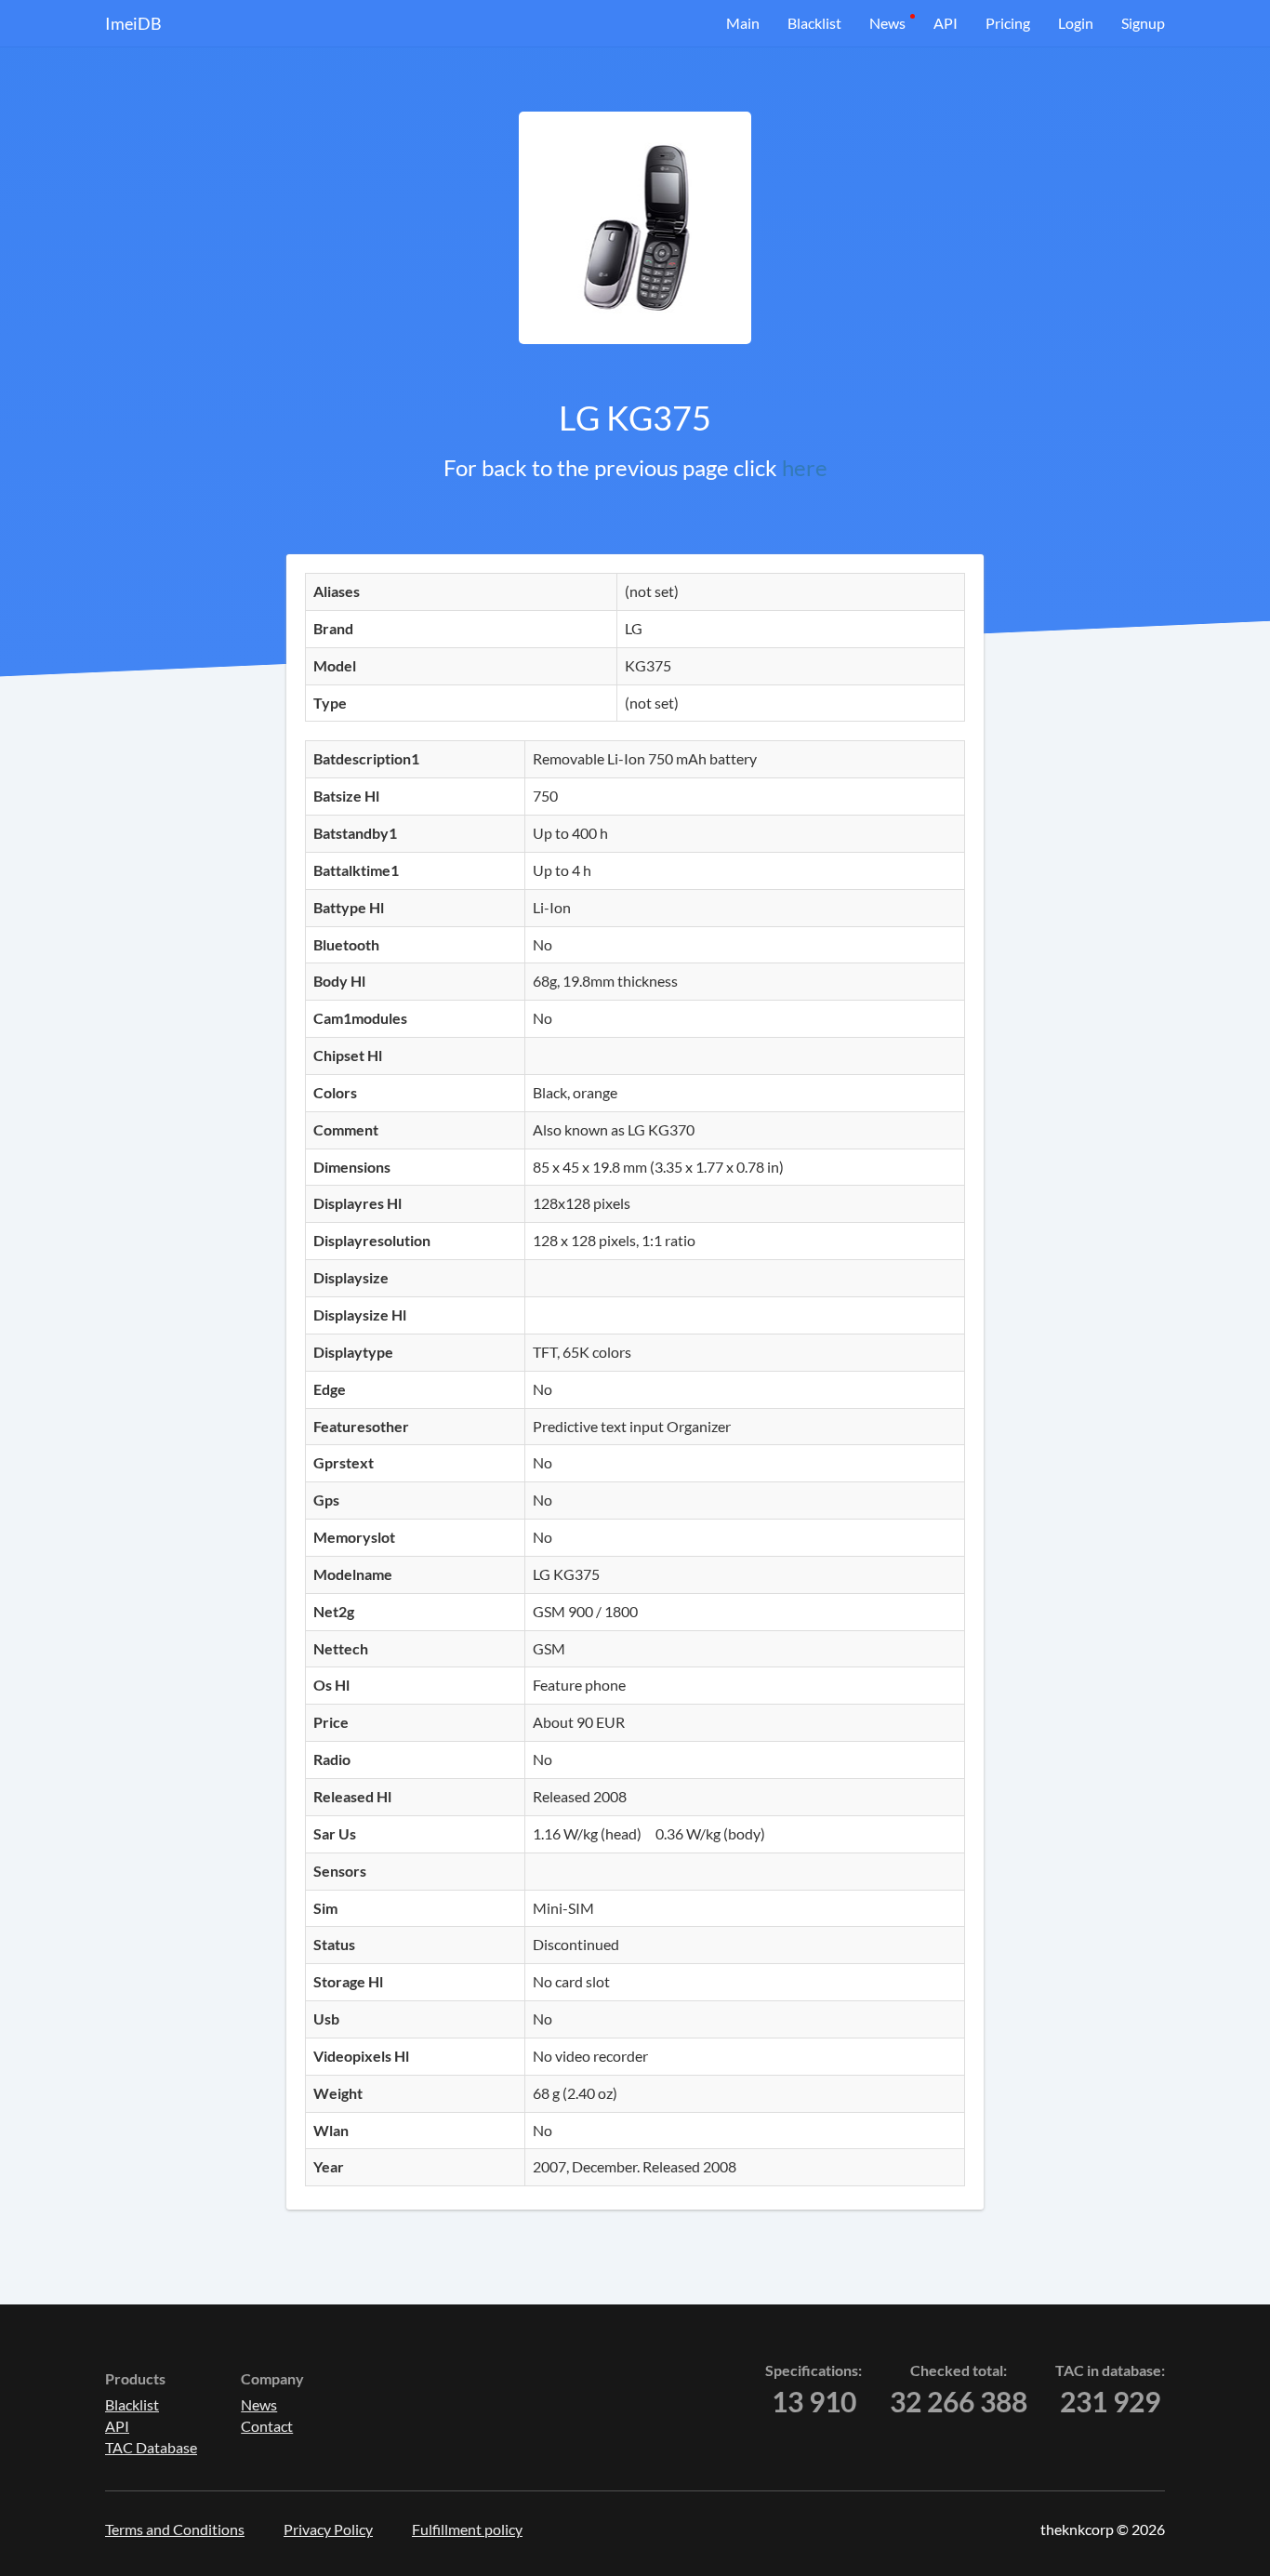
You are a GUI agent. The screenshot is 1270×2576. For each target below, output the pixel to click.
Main (743, 23)
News (887, 23)
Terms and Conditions (175, 2529)
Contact (267, 2426)
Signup (1143, 23)
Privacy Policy (328, 2529)
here (805, 467)
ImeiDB (133, 23)
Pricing (1008, 23)
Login (1076, 23)
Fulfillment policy (467, 2529)
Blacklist (814, 23)
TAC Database (151, 2447)
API (946, 23)
